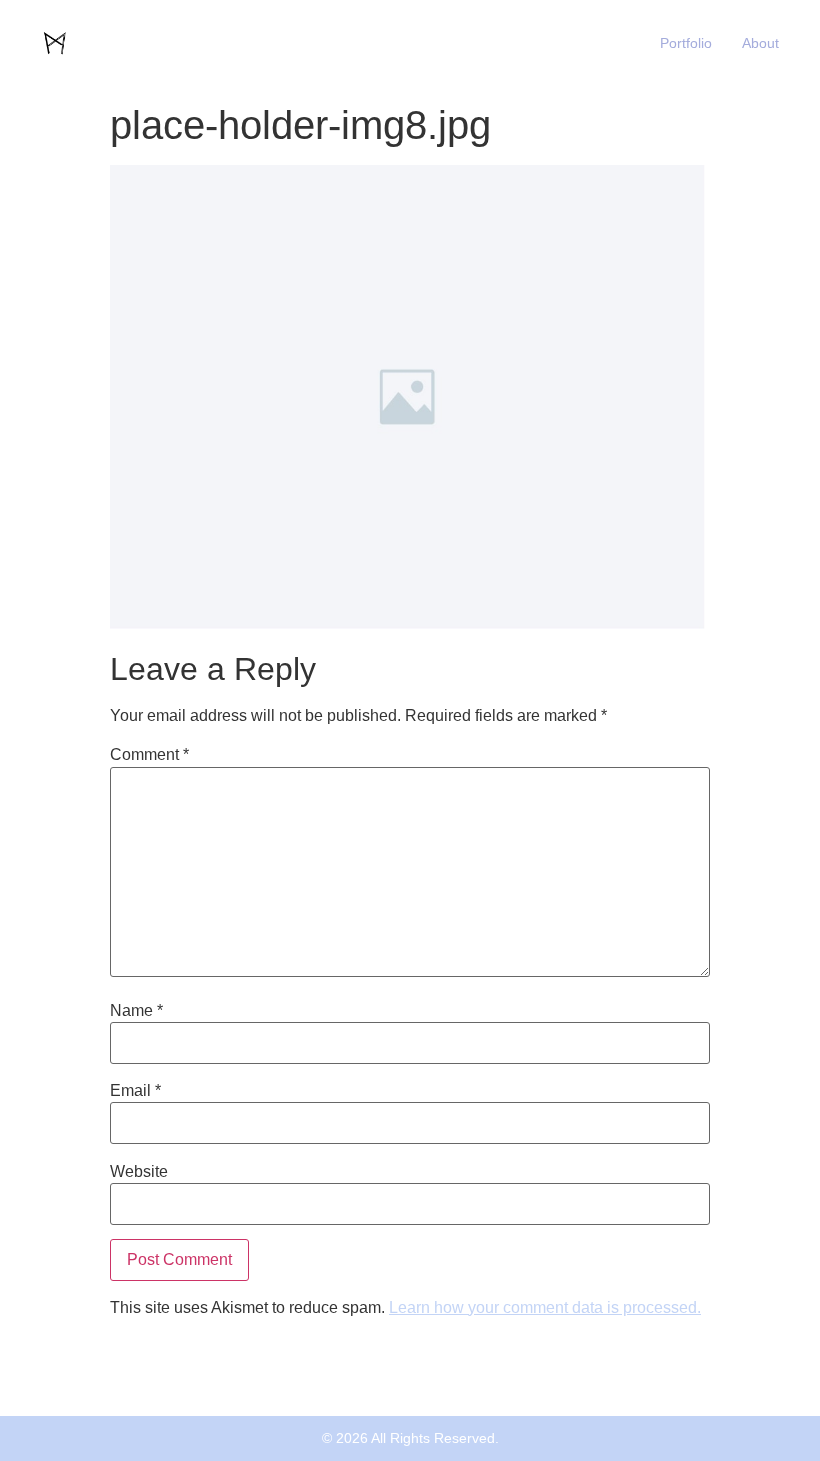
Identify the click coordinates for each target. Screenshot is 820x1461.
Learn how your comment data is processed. (545, 1307)
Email (135, 1091)
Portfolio (686, 43)
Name (136, 1011)
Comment (149, 755)
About (760, 43)
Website (139, 1172)
